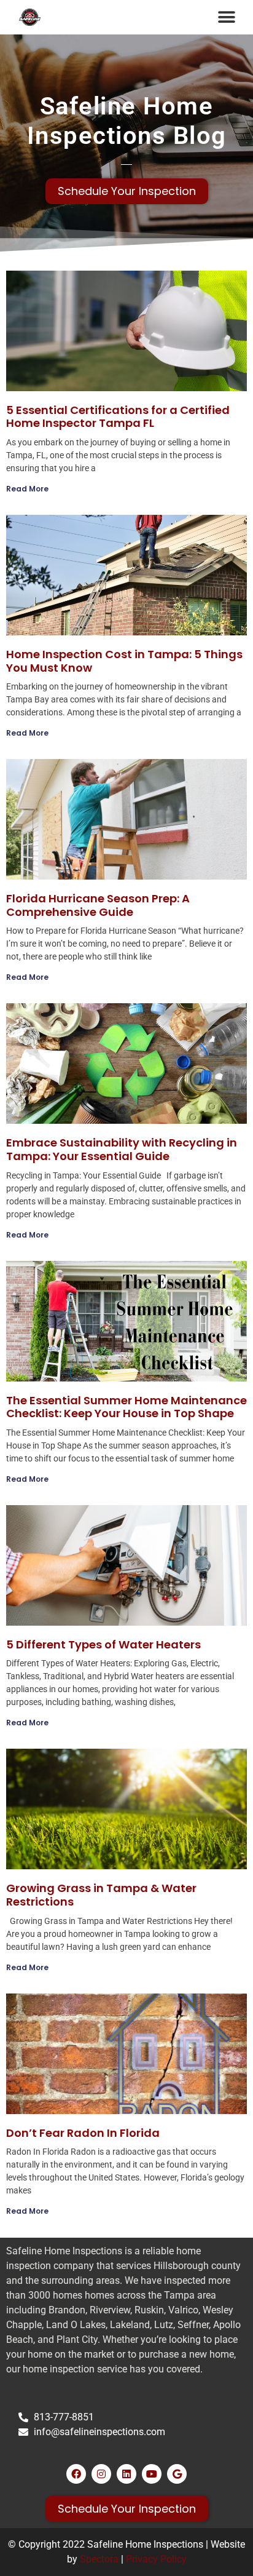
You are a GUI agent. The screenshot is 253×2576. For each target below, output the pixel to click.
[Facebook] (76, 2474)
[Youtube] (152, 2474)
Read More (27, 489)
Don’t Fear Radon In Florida (83, 2133)
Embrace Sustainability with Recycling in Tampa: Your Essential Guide (122, 1149)
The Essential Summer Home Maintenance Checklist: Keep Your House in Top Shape (126, 1407)
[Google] (177, 2474)
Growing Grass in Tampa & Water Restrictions (101, 1895)
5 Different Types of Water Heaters (103, 1644)
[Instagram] (101, 2474)
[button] (226, 17)
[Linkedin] (126, 2474)
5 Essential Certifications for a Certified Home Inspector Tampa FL (118, 417)
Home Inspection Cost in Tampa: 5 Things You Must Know (124, 661)
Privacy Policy (156, 2559)
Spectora (99, 2559)
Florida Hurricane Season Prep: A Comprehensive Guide (98, 905)
